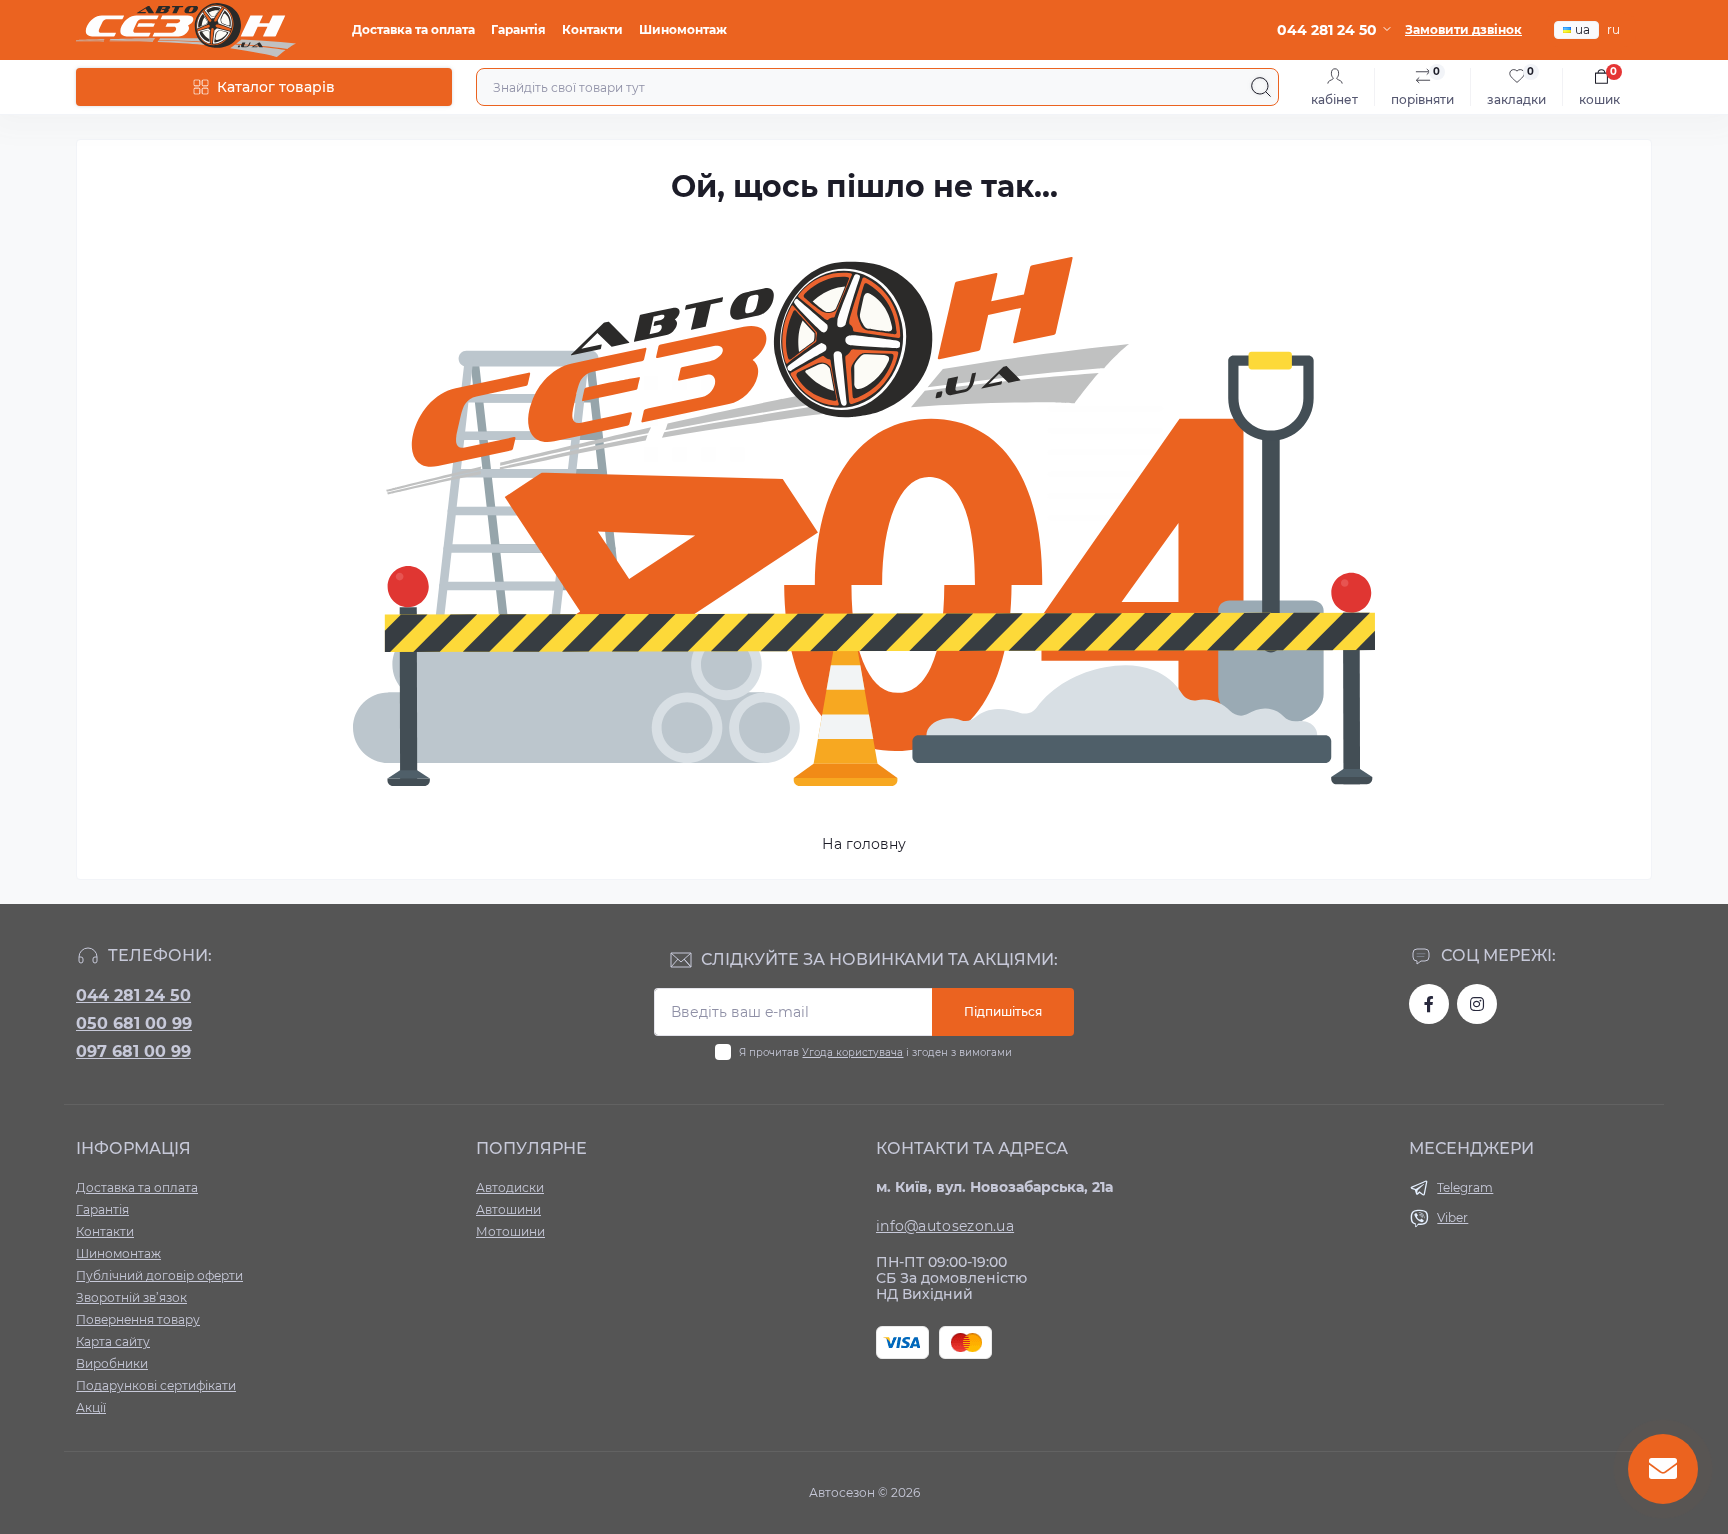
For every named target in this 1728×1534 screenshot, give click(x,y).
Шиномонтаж (683, 29)
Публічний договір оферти (159, 1275)
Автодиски (510, 1187)
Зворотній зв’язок (131, 1297)
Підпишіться (1003, 1011)
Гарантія (518, 29)
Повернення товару (138, 1319)
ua (1582, 29)
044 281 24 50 (133, 995)
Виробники (112, 1363)
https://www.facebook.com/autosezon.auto (1429, 1004)
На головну (864, 844)
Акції (91, 1407)
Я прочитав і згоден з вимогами (875, 1052)
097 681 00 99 (133, 1051)
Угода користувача (852, 1052)
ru (1613, 29)
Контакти (592, 29)
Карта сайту (113, 1341)
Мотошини (510, 1231)
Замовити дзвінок (1463, 29)
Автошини (508, 1209)
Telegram (1465, 1187)
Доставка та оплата (413, 29)
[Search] (1261, 87)
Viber (1452, 1217)
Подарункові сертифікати (156, 1385)
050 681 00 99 (134, 1023)
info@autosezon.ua (945, 1226)
